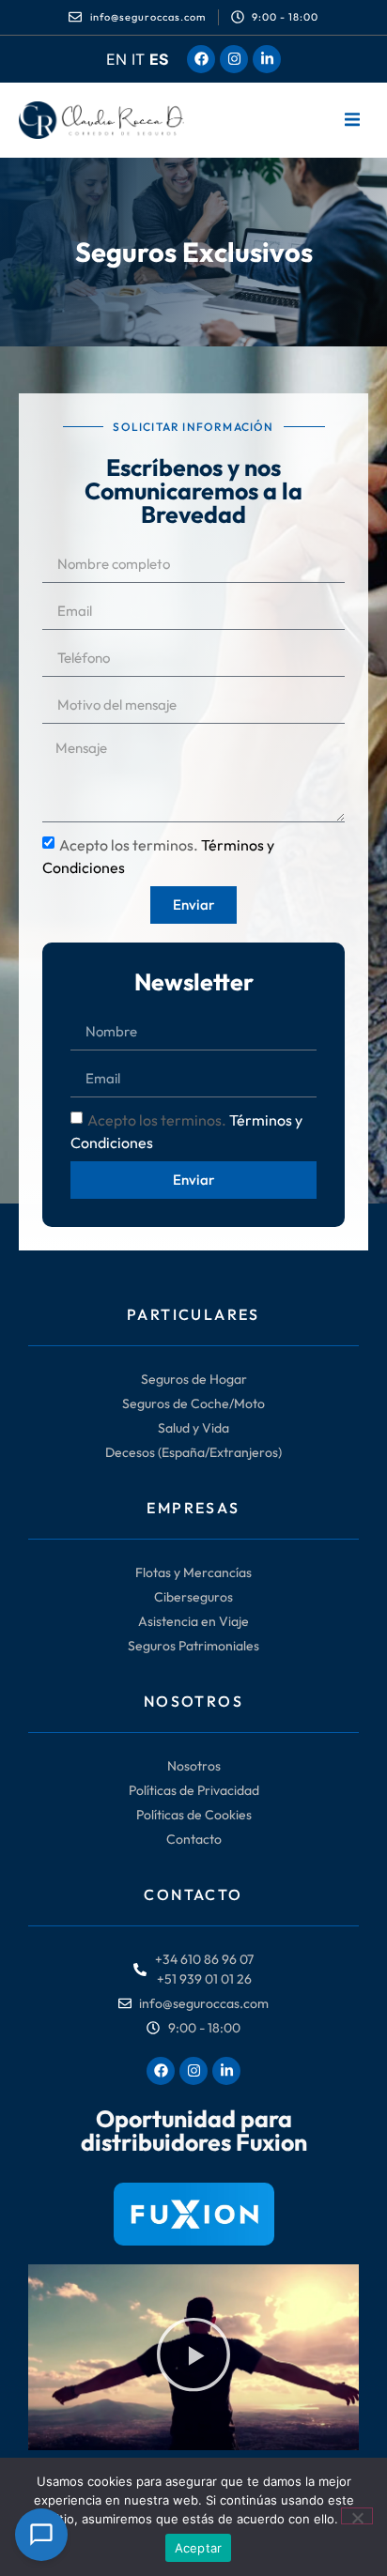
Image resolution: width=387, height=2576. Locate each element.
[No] (357, 2516)
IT (138, 59)
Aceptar (199, 2548)
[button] (352, 120)
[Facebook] (201, 59)
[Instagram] (234, 59)
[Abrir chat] (41, 2535)
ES (159, 59)
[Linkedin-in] (267, 59)
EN (116, 59)
